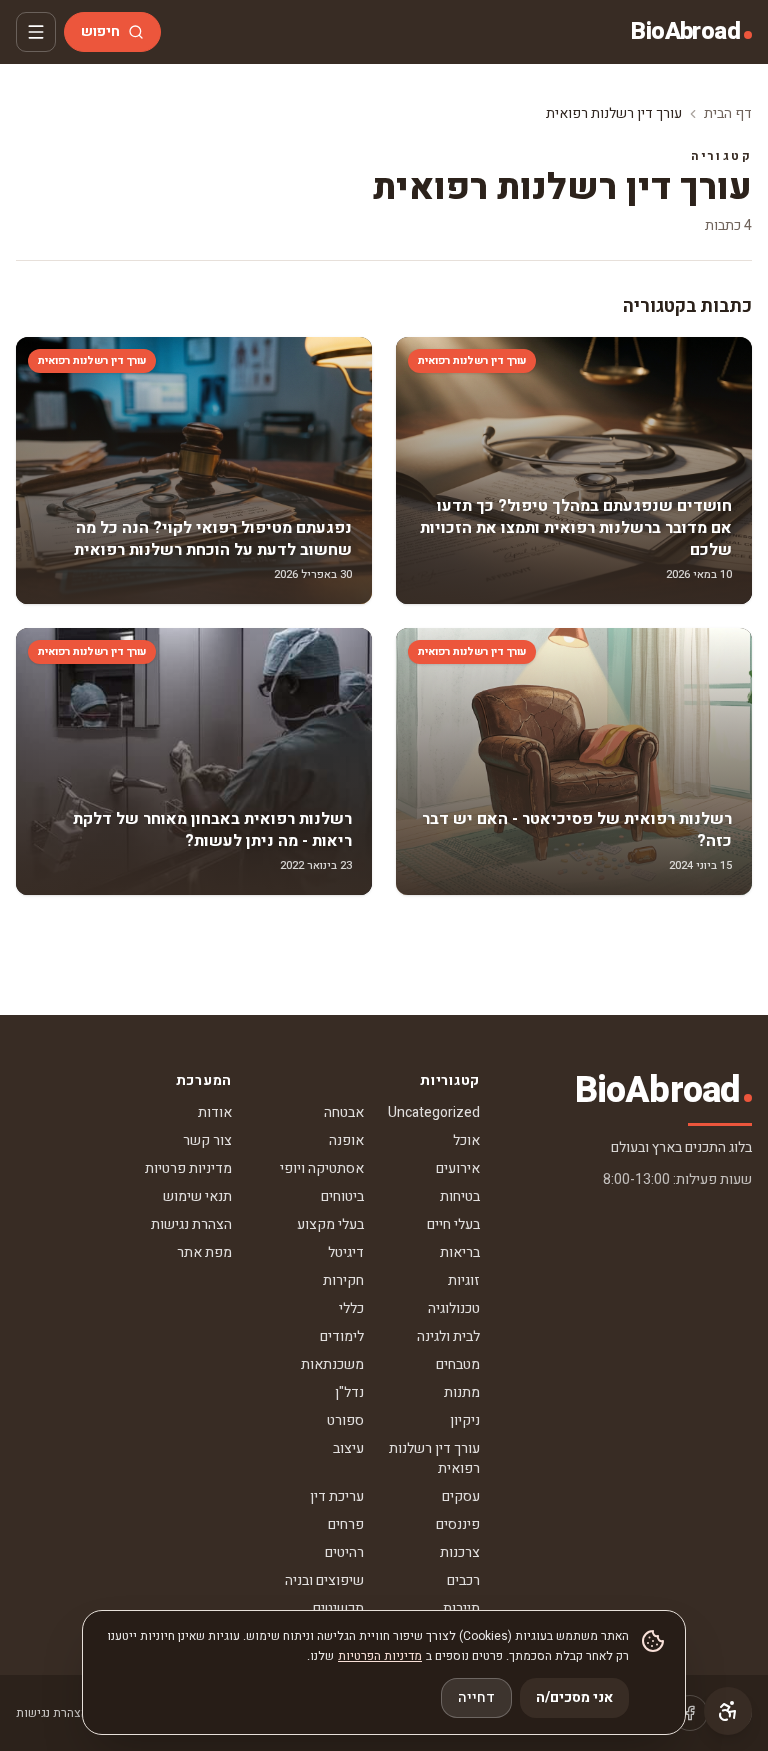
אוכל (466, 1140)
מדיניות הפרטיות (380, 1656)
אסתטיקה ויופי (322, 1168)
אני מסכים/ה (574, 1697)
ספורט (345, 1420)
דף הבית (728, 113)
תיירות (461, 1608)
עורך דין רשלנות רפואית (434, 1458)
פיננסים (458, 1524)
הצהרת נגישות (191, 1224)
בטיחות (460, 1196)
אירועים (458, 1168)
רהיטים (344, 1552)
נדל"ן (349, 1392)
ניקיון (465, 1420)
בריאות (460, 1252)
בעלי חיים (453, 1224)
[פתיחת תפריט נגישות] (728, 1711)
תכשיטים (338, 1608)
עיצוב (348, 1448)
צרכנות (460, 1552)
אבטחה (344, 1112)
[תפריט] (36, 32)
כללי (351, 1308)
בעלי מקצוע (330, 1224)
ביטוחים (342, 1196)
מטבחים (458, 1364)
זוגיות (464, 1280)
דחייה (476, 1697)
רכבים (463, 1580)
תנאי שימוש (197, 1196)
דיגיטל (346, 1252)
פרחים (346, 1524)
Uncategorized (434, 1112)
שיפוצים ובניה (324, 1580)
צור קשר (207, 1140)
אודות (215, 1112)
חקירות (343, 1280)
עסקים (461, 1496)
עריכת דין (337, 1496)
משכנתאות (332, 1364)
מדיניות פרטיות (188, 1168)
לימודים (342, 1336)
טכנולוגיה (454, 1308)
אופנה (346, 1140)
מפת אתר (204, 1252)
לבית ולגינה (448, 1336)
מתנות (462, 1392)
